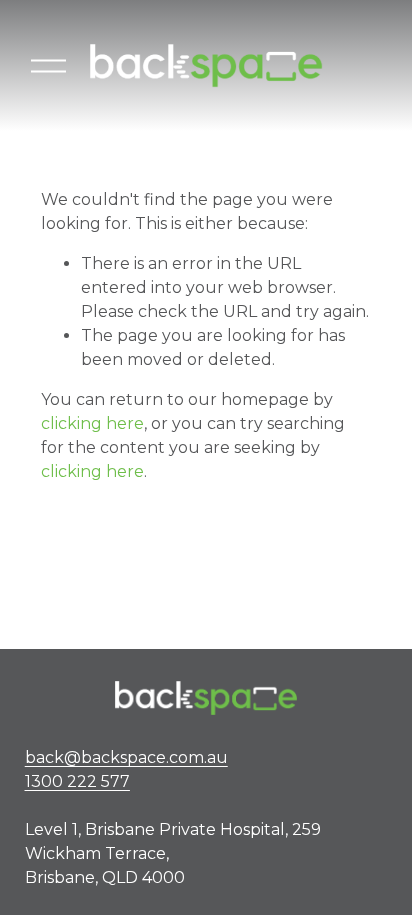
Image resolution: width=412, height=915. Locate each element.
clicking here (92, 423)
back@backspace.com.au (126, 769)
